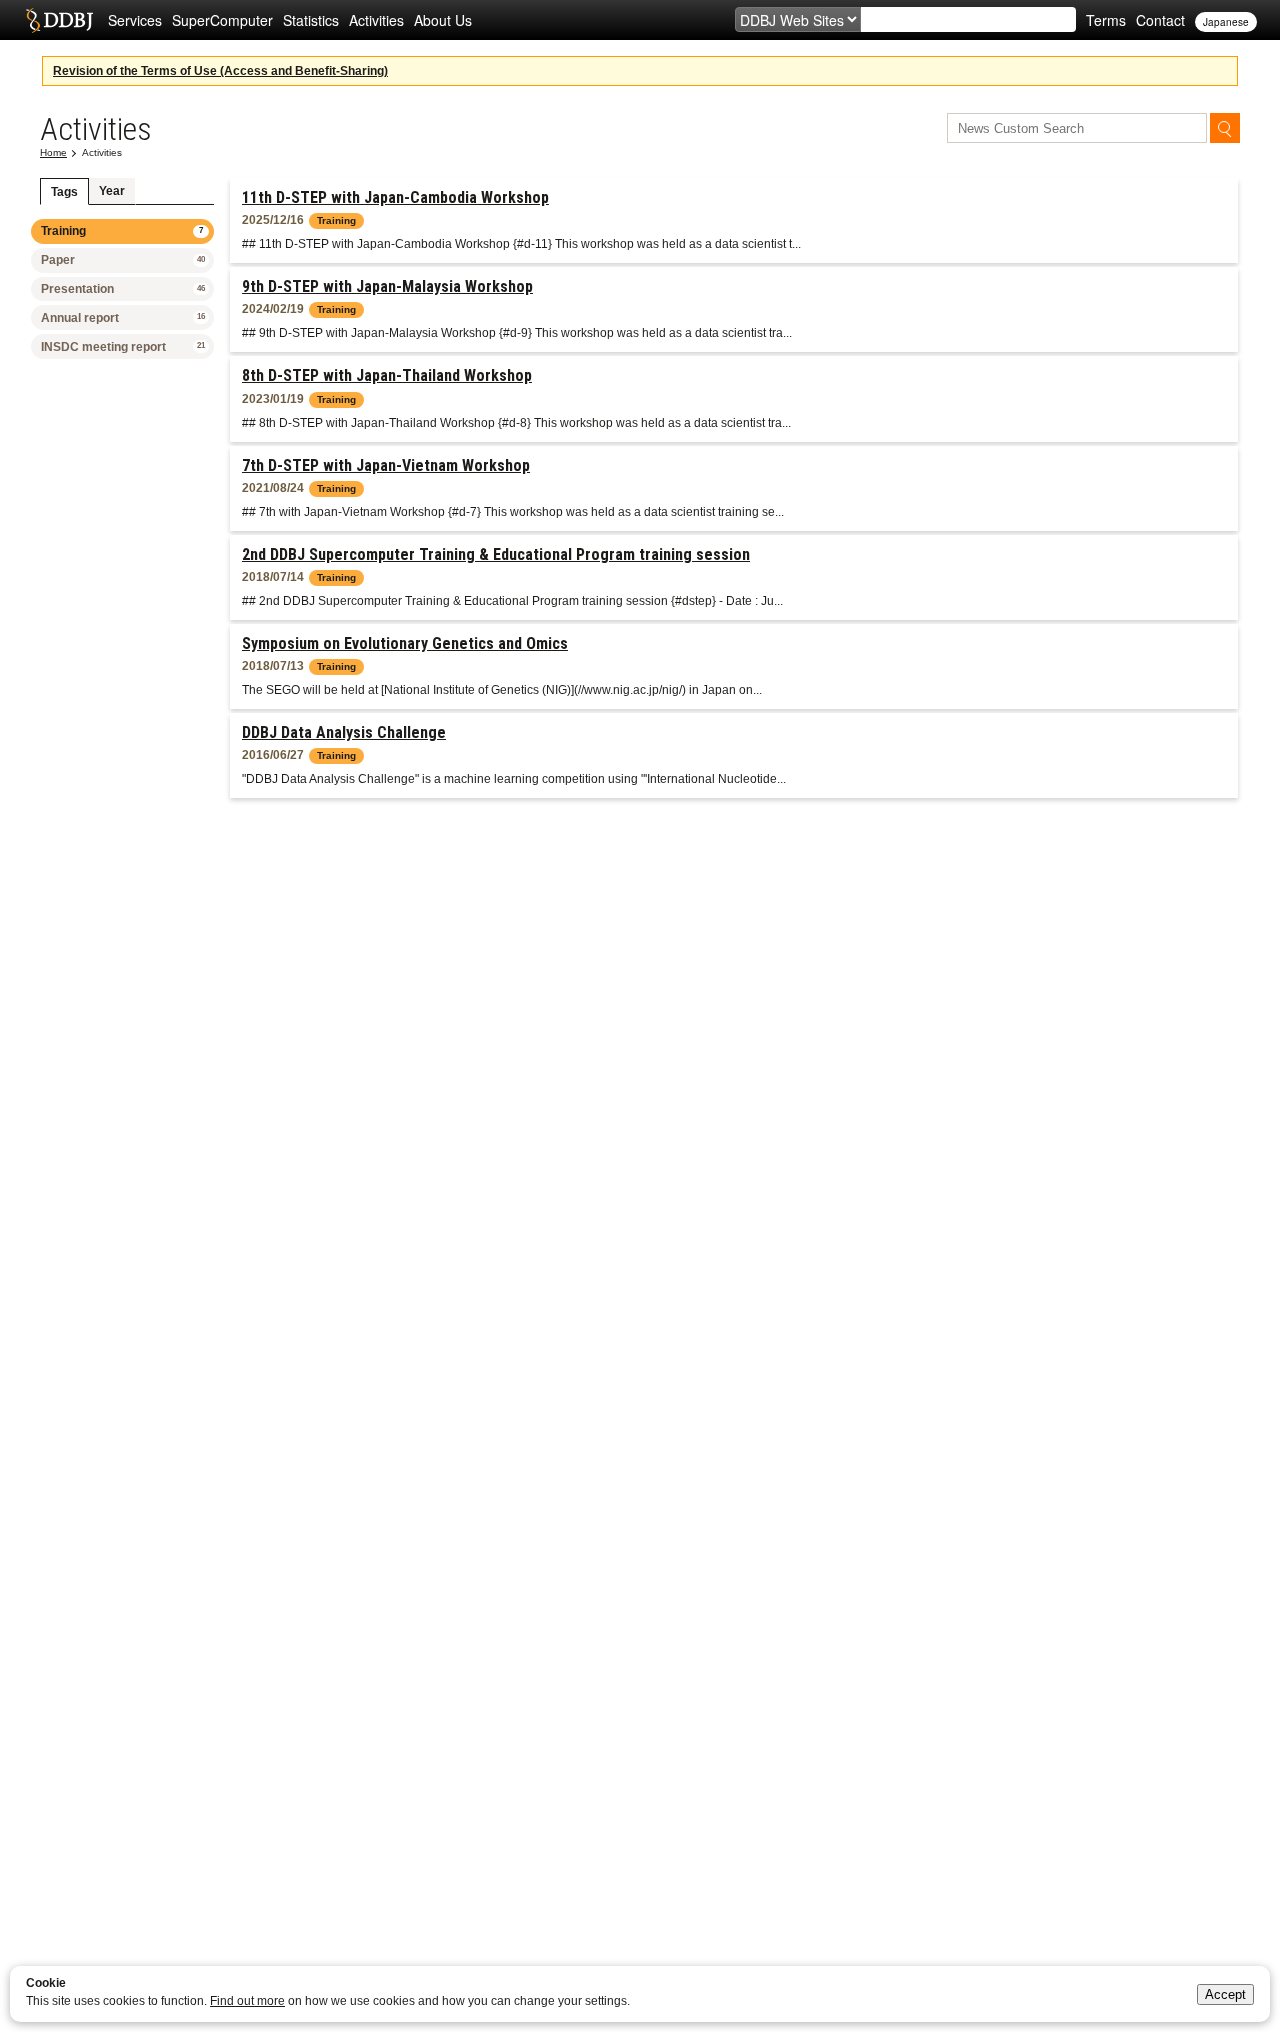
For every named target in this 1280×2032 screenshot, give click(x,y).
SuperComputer (222, 20)
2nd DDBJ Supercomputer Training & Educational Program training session (496, 554)
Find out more (247, 2001)
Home (53, 152)
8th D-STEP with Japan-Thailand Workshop (387, 375)
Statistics (311, 20)
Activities (376, 20)
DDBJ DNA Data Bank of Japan (59, 20)
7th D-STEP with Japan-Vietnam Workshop (386, 465)
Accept (1225, 1994)
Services (135, 20)
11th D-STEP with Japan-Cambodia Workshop (395, 197)
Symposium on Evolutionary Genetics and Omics (405, 643)
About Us (443, 20)
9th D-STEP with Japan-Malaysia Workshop (387, 286)
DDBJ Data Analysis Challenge (344, 732)
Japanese (1226, 22)
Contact (1160, 20)
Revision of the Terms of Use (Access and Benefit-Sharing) (220, 71)
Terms (1106, 20)
